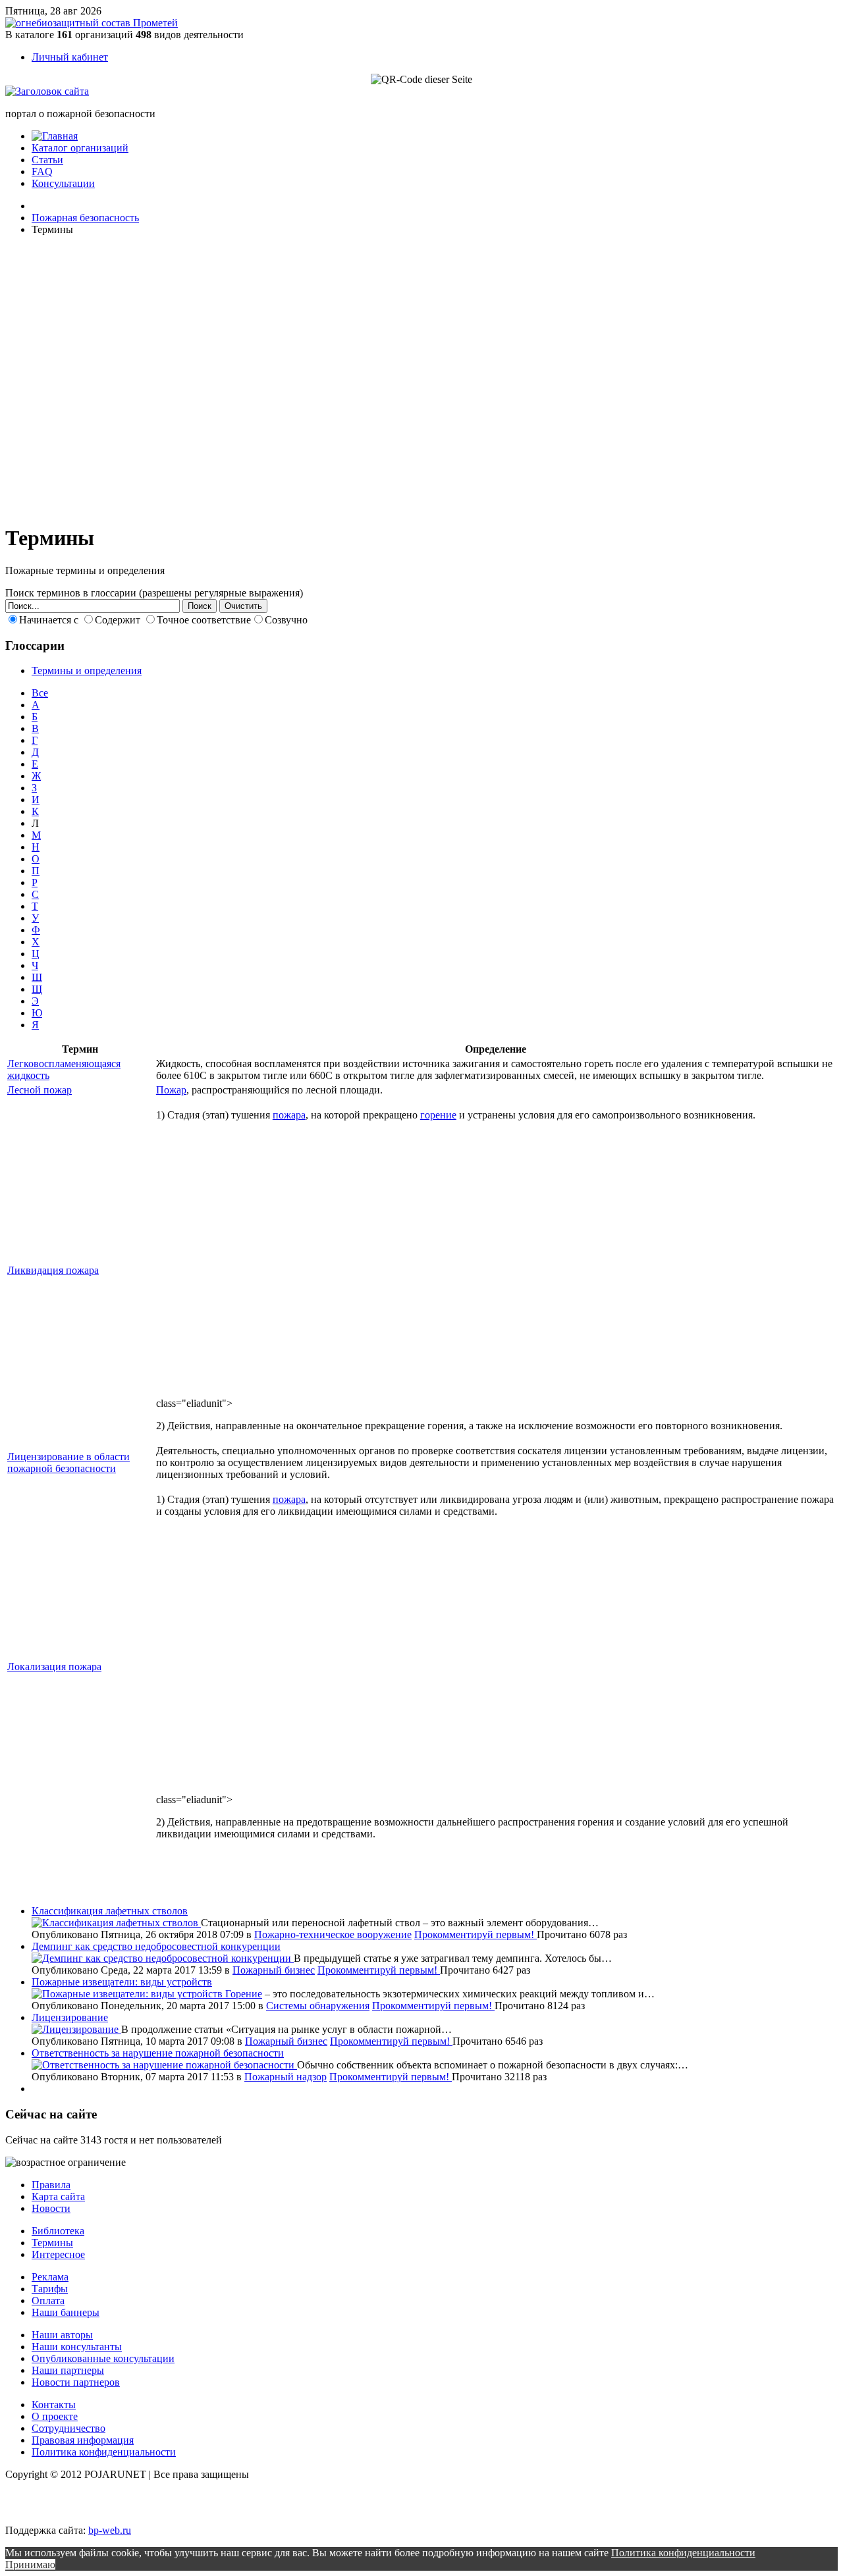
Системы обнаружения (318, 2006)
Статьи (47, 160)
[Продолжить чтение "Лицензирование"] (76, 2029)
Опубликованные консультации (103, 2358)
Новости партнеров (76, 2382)
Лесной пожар (40, 1090)
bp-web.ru (110, 2530)
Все (40, 693)
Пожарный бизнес (274, 1970)
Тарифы (50, 2289)
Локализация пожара (54, 1667)
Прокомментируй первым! (476, 1934)
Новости (51, 2208)
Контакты (54, 2405)
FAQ (42, 171)
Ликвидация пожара (53, 1270)
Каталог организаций (80, 148)
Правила (51, 2185)
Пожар (171, 1090)
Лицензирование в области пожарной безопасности (68, 1462)
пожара (289, 1115)
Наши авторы (62, 2335)
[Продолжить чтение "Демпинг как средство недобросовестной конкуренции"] (163, 1958)
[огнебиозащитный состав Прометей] (92, 23)
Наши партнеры (68, 2370)
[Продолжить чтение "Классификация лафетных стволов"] (116, 1923)
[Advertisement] (84, 378)
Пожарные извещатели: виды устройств (122, 1982)
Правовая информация (83, 2440)
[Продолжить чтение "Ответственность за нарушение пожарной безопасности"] (164, 2065)
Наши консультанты (77, 2347)
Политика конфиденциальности (104, 2452)
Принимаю (30, 2564)
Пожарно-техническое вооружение (333, 1934)
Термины (52, 2243)
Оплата (48, 2300)
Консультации (63, 183)
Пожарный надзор (286, 2077)
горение (438, 1115)
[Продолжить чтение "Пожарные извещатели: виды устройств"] (128, 1994)
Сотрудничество (68, 2428)
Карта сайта (58, 2196)
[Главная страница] (55, 136)
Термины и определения (87, 670)
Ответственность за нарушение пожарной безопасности (158, 2053)
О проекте (55, 2416)
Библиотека (58, 2231)
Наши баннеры (66, 2312)
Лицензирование (70, 2017)
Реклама (50, 2277)
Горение (244, 1994)
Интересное (58, 2254)
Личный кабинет (70, 57)
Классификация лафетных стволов (110, 1911)
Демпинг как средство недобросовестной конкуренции (156, 1946)
